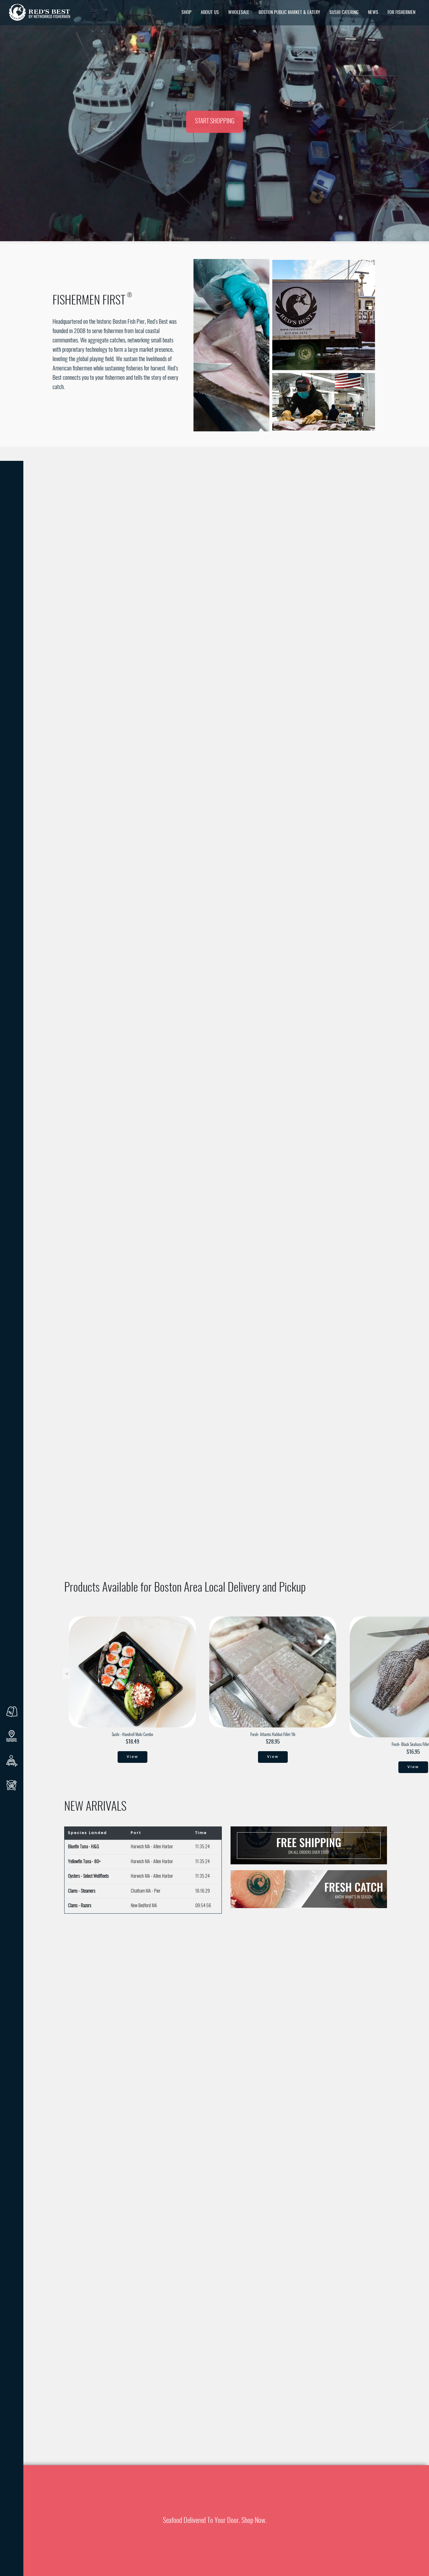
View (132, 1757)
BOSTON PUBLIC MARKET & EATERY (289, 13)
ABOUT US (210, 13)
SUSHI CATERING (344, 13)
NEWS (373, 13)
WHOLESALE (239, 13)
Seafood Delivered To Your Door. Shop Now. (215, 2521)
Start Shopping (215, 122)
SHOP (186, 13)
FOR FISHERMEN (401, 13)
